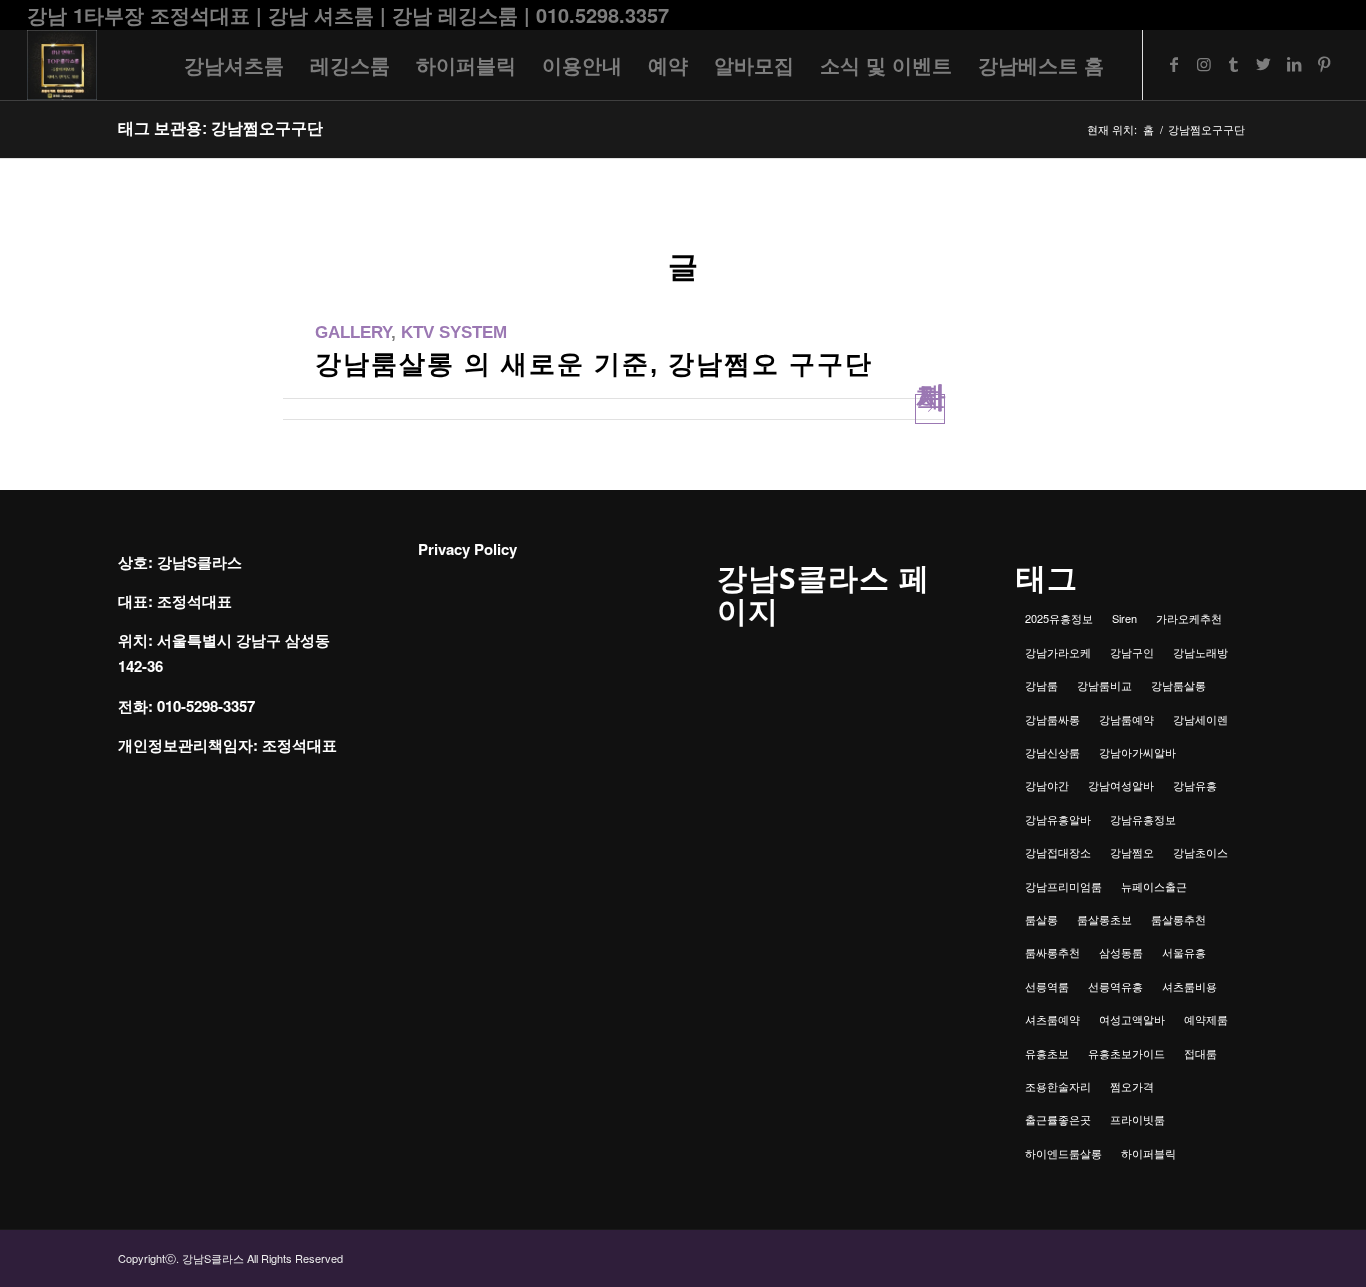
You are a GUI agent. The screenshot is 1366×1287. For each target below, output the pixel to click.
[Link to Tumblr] (1234, 64)
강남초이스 (1200, 852)
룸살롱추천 (1178, 919)
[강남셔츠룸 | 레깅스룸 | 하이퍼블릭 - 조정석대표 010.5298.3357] (62, 65)
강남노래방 (1200, 652)
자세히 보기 (930, 405)
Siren (1124, 618)
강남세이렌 (1200, 719)
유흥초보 (1047, 1053)
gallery (353, 332)
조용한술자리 (1058, 1086)
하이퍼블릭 (1148, 1153)
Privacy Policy (467, 549)
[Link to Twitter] (1264, 64)
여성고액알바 (1132, 1019)
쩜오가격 (1132, 1086)
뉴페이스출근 (1154, 886)
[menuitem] (234, 65)
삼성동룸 (1121, 952)
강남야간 (1047, 785)
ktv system (454, 332)
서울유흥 (1184, 952)
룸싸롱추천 (1052, 952)
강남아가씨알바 (1137, 752)
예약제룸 (1206, 1019)
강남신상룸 (1052, 752)
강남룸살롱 (1178, 685)
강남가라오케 (1058, 652)
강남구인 (1132, 652)
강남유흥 (1195, 785)
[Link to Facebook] (1174, 64)
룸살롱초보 (1104, 919)
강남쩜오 (1132, 852)
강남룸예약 (1126, 719)
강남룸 (1041, 685)
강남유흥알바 (1058, 819)
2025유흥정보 (1059, 618)
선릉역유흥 (1115, 986)
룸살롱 (1041, 919)
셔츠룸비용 (1189, 986)
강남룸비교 (1104, 685)
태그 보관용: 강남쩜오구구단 (220, 128)
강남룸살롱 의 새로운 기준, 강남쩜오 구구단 (594, 364)
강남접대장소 (1058, 852)
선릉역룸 (1047, 986)
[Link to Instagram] (1204, 64)
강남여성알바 (1121, 785)
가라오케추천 (1189, 618)
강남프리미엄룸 (1063, 886)
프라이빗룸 (1137, 1119)
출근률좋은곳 (1058, 1119)
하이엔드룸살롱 (1063, 1153)
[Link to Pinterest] (1324, 64)
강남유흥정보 (1143, 819)
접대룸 (1200, 1053)
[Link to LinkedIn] (1294, 64)
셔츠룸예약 (1052, 1019)
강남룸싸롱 (1052, 719)
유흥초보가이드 (1126, 1053)
